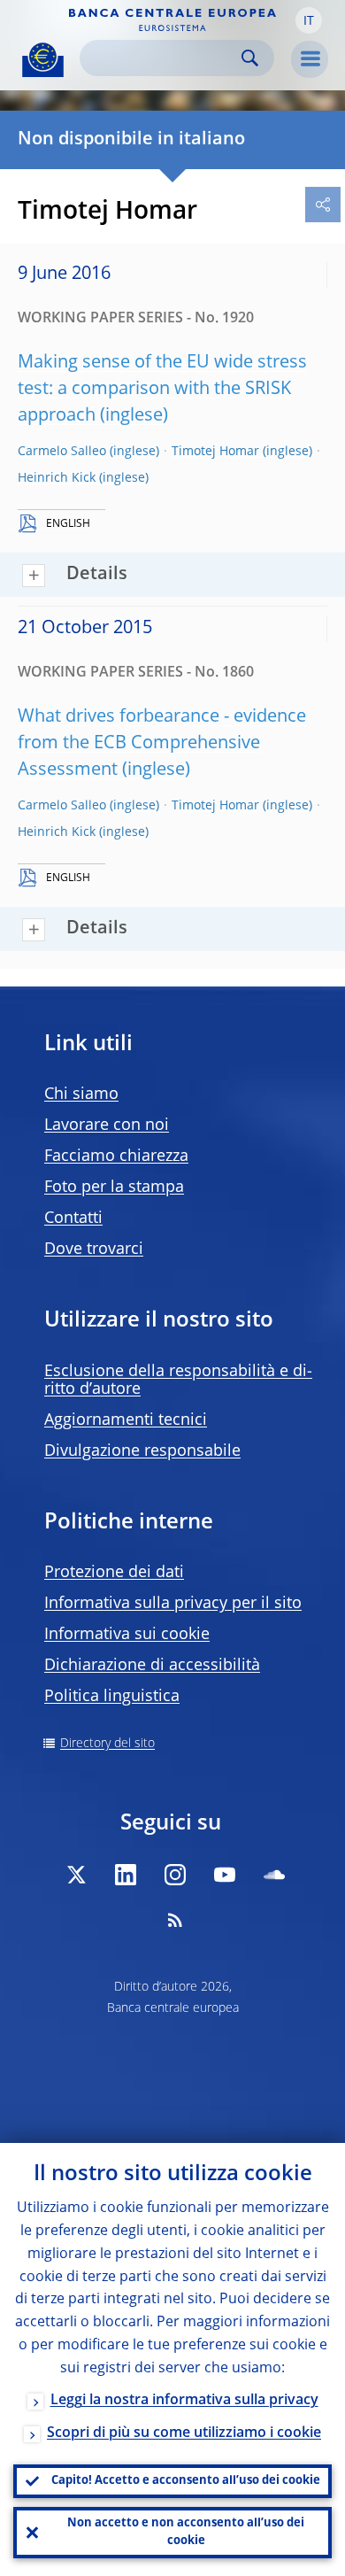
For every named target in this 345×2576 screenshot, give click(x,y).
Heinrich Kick (57, 478)
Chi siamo (81, 1095)
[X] (76, 1875)
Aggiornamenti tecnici (126, 1420)
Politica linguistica (112, 1697)
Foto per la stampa (114, 1187)
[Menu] (310, 59)
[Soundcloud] (274, 1875)
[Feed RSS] (175, 1920)
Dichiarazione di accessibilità (152, 1666)
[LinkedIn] (126, 1875)
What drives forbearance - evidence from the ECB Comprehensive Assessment (162, 744)
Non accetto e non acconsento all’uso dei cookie (186, 2532)
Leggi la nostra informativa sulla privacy (184, 2401)
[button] (309, 20)
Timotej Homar (215, 452)
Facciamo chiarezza (116, 1156)
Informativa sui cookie (127, 1635)
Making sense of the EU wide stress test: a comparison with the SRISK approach (162, 390)
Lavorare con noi (107, 1126)
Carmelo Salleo (62, 452)
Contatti (73, 1218)
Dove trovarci (94, 1249)
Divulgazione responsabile (142, 1451)
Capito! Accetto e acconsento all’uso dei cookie (186, 2481)
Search (250, 58)
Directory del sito (107, 1744)
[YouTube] (225, 1875)
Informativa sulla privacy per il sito (173, 1604)
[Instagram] (175, 1875)
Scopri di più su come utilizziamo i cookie (184, 2433)
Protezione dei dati (114, 1573)
